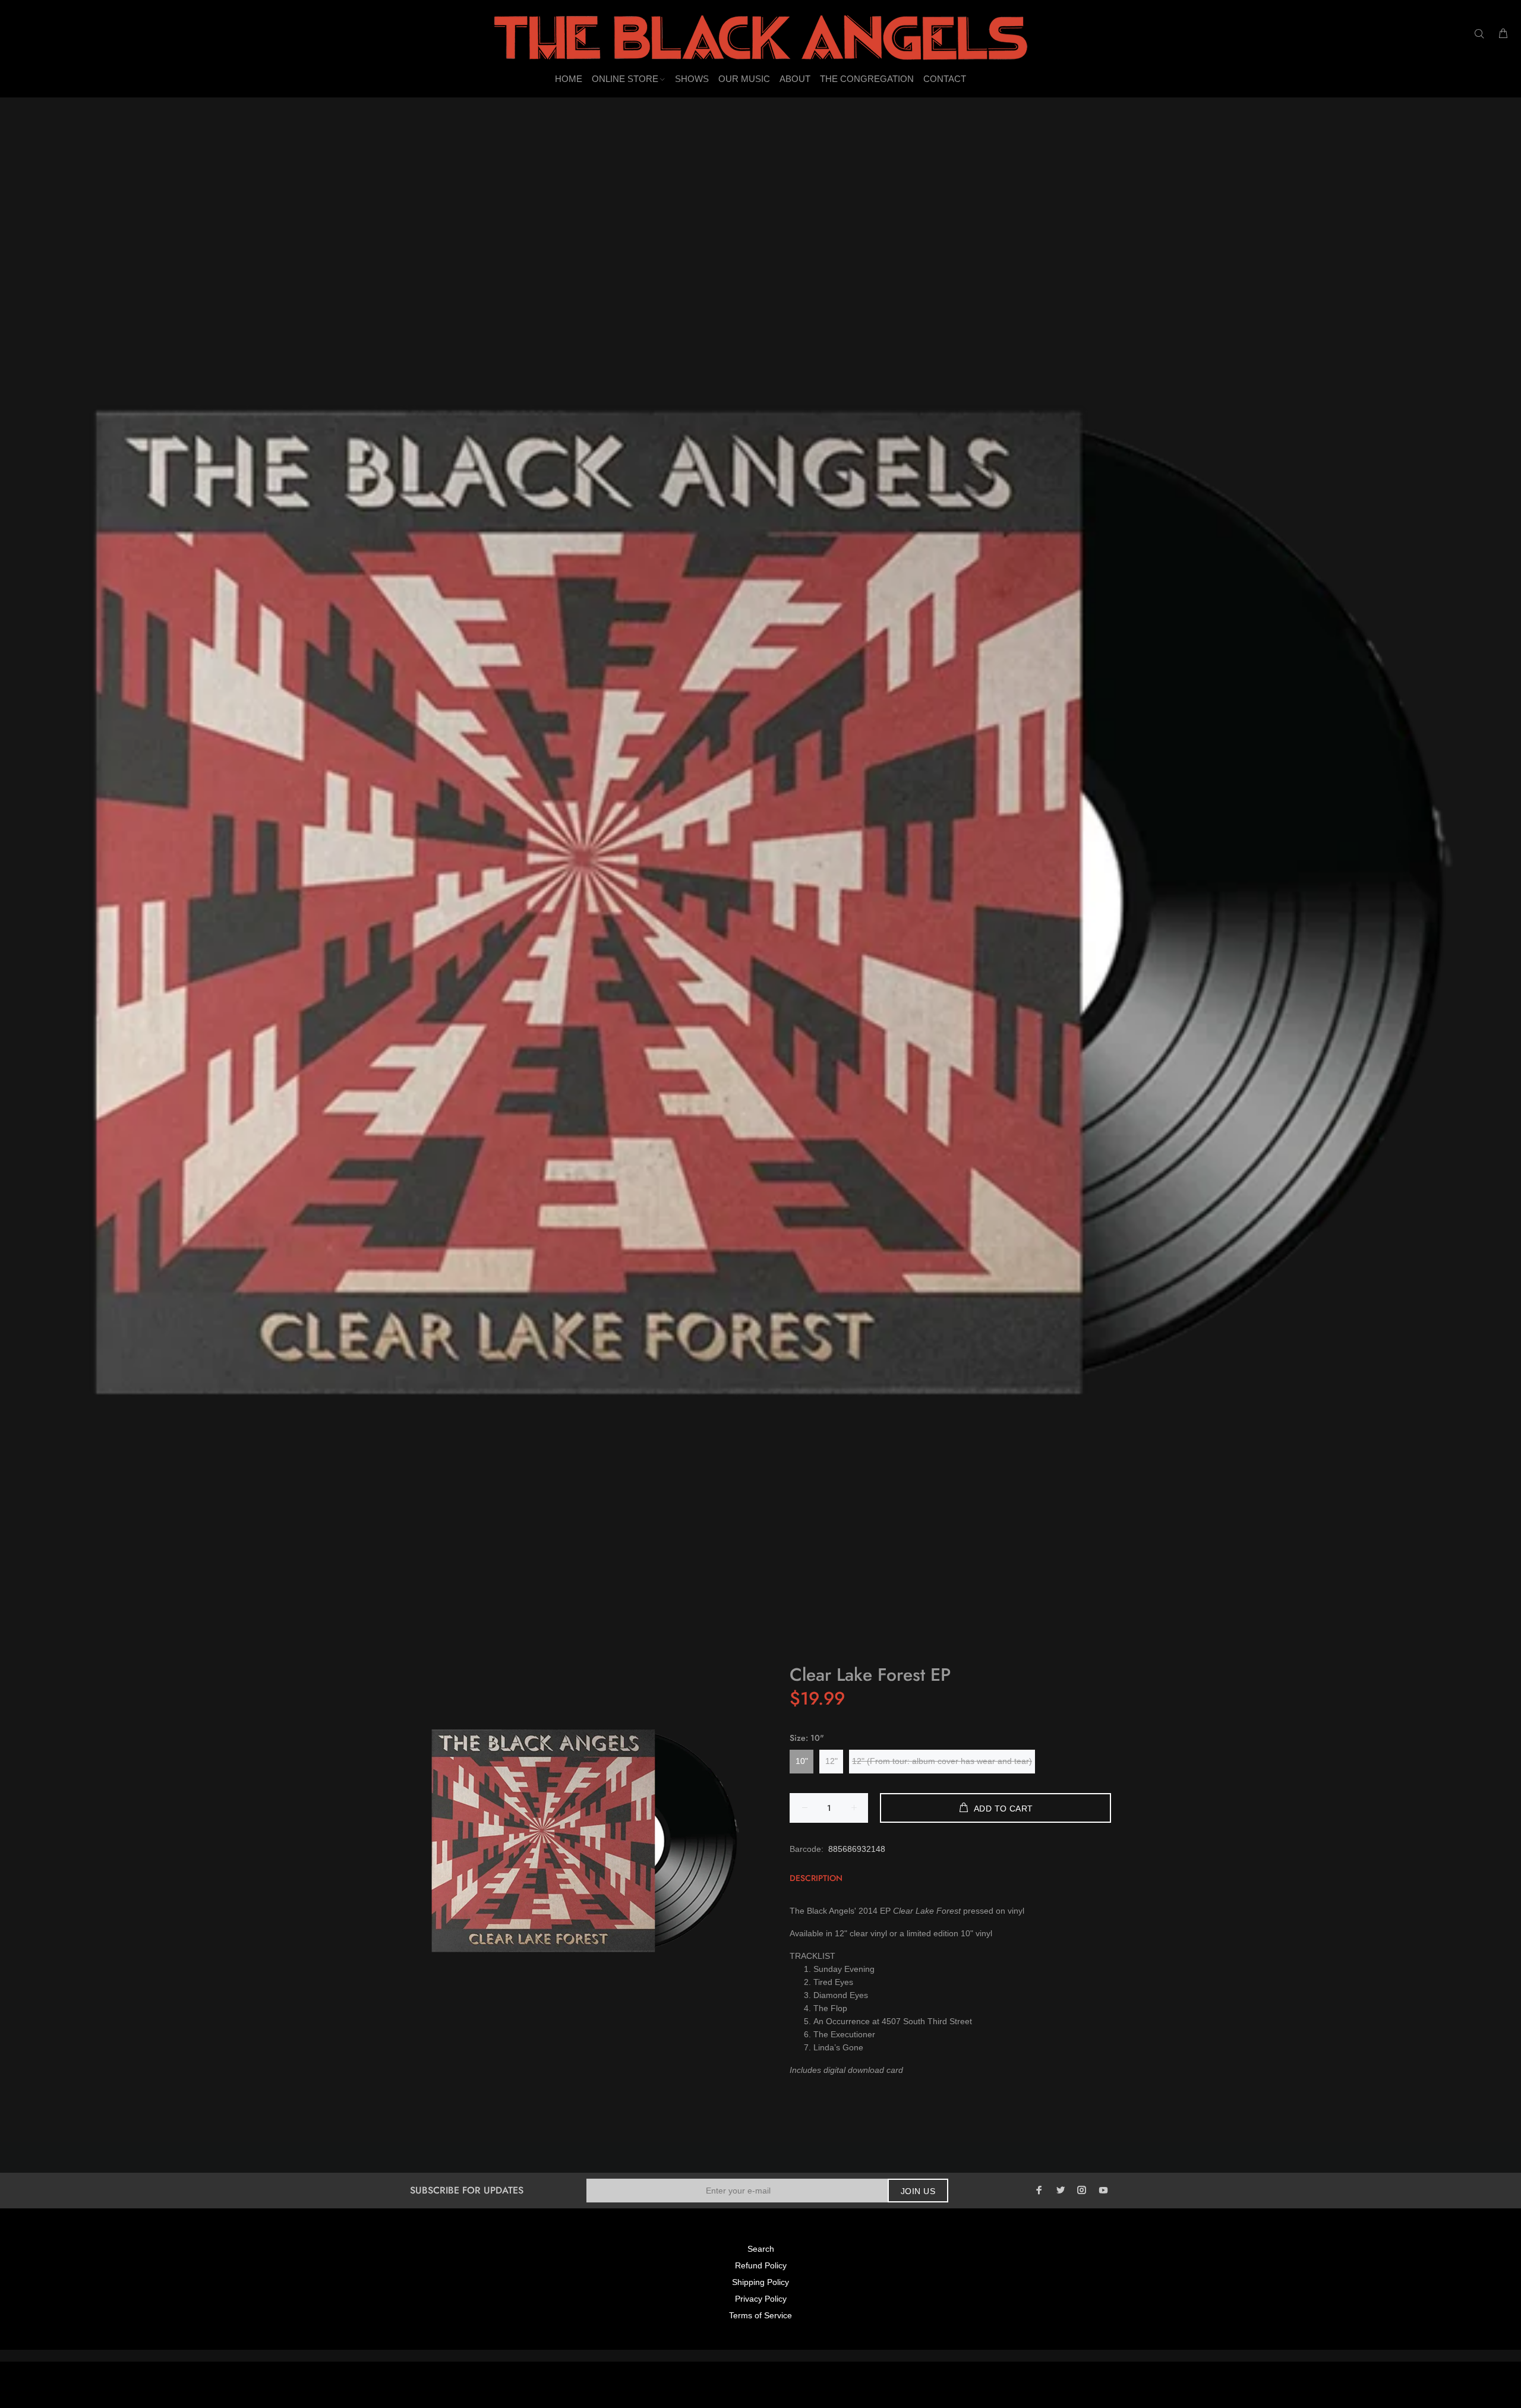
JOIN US (918, 2191)
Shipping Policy (760, 2282)
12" (831, 1761)
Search (761, 2249)
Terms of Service (760, 2315)
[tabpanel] (760, 892)
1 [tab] (760, 1645)
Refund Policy (761, 2265)
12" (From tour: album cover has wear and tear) (942, 1761)
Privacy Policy (761, 2299)
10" (802, 1761)
